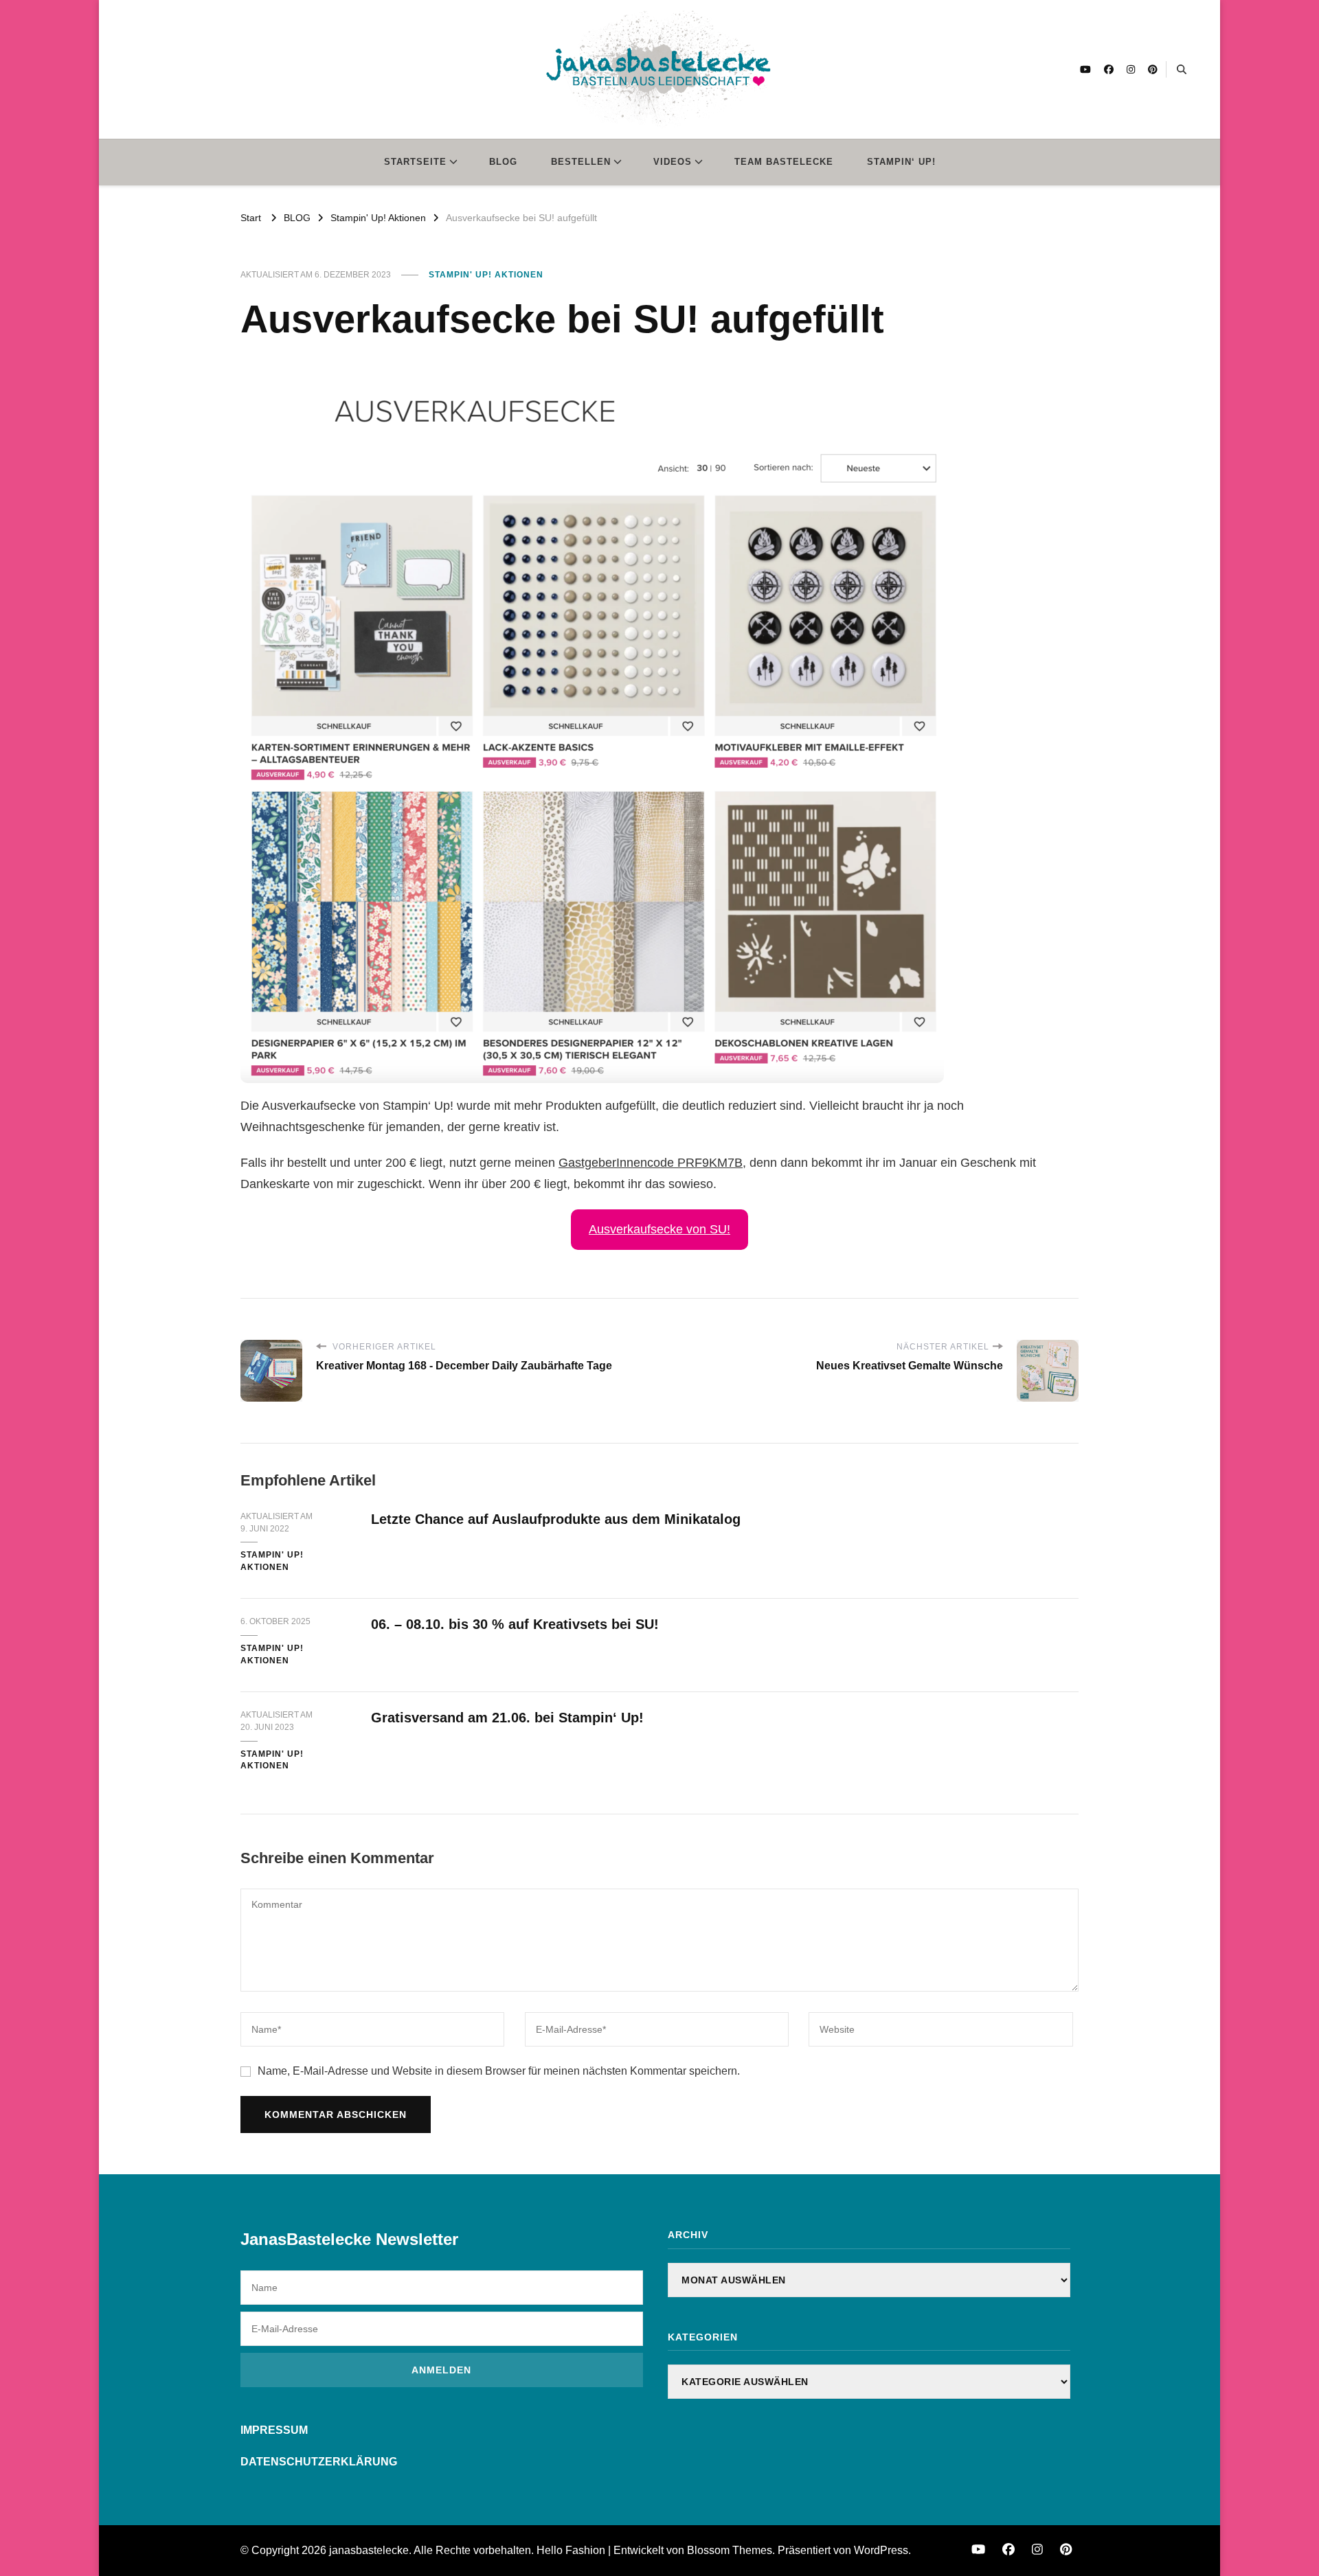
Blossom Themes (730, 2550)
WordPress (881, 2550)
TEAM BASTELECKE (784, 162)
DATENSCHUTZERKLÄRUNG (319, 2462)
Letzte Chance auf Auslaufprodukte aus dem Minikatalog (556, 1519)
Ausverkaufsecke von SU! (659, 1229)
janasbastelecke (369, 2550)
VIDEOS (673, 162)
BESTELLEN (581, 162)
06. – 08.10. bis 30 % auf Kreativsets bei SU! (515, 1624)
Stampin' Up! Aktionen (486, 275)
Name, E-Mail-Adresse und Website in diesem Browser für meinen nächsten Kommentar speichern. (499, 2071)
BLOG (503, 162)
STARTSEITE (415, 162)
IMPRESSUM (274, 2430)
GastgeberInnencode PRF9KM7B (651, 1163)
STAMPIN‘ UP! (901, 162)
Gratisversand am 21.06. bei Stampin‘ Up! (507, 1718)
